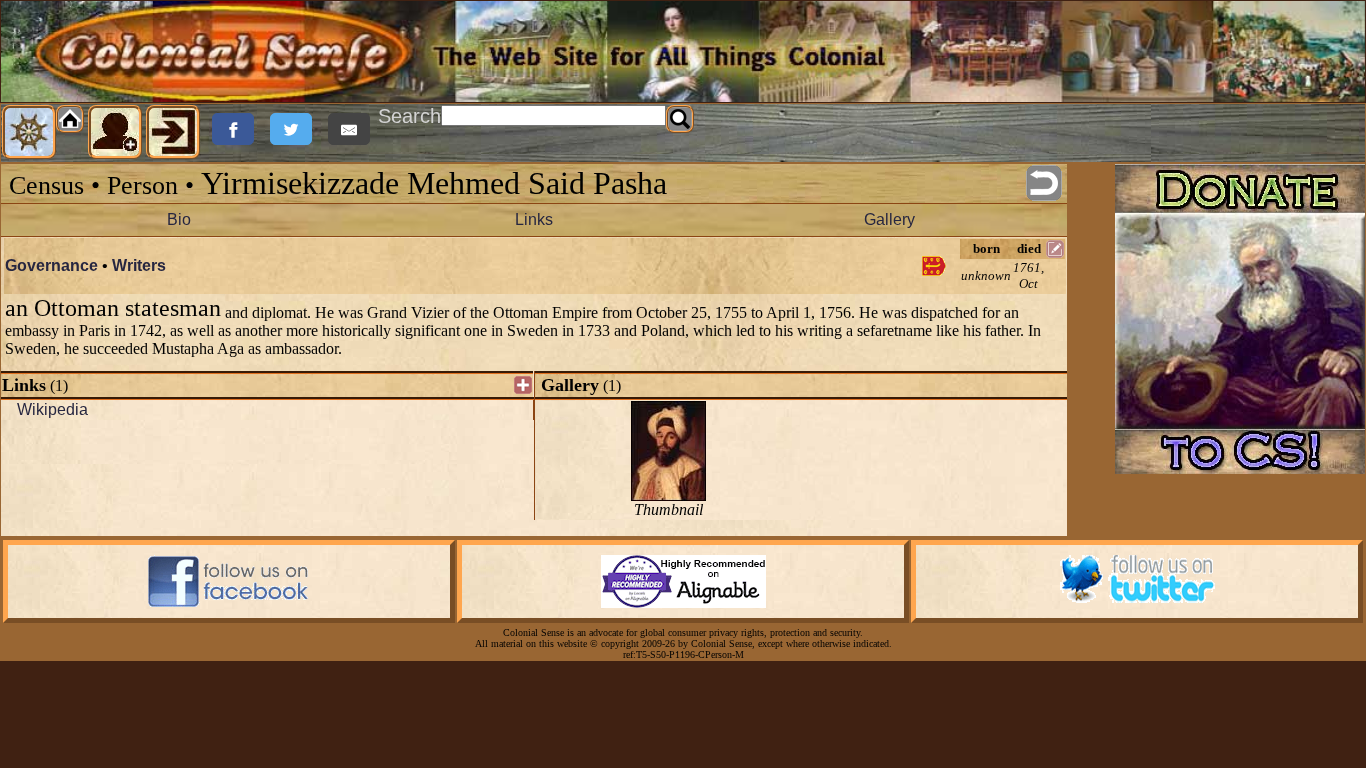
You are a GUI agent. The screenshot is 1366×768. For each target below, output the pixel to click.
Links (534, 219)
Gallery (889, 219)
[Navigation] (29, 132)
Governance (51, 265)
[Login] (173, 132)
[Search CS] (680, 119)
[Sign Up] (115, 132)
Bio (179, 219)
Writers (139, 265)
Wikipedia (52, 409)
